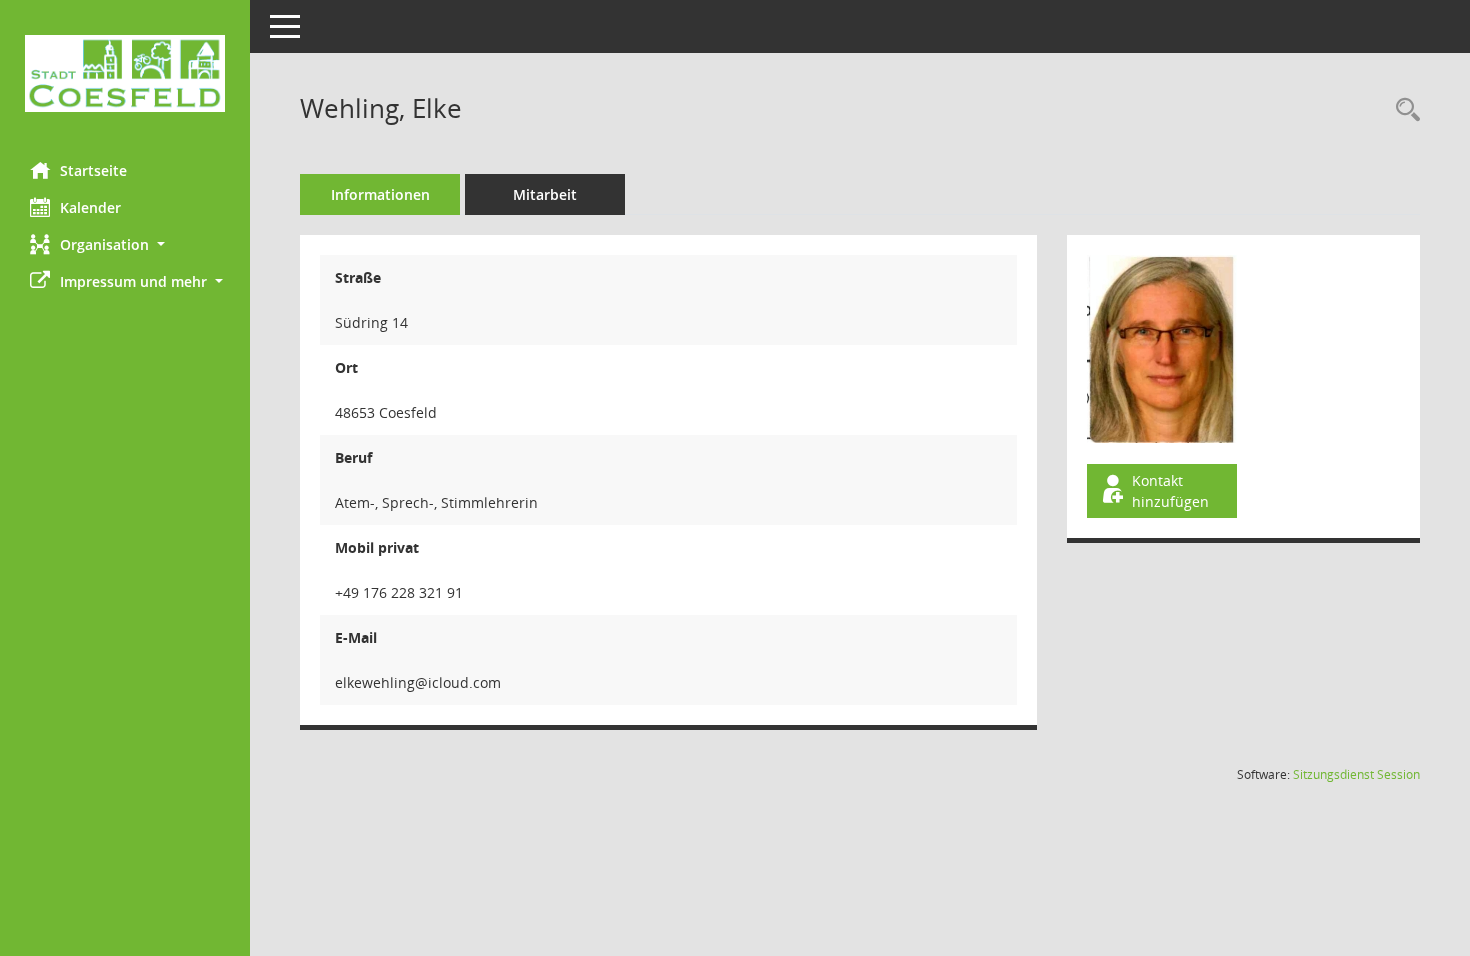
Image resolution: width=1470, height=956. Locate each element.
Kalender (90, 207)
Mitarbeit (545, 194)
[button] (125, 244)
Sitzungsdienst (1356, 774)
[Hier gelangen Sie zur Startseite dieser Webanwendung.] (125, 73)
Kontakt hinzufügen (1170, 491)
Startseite (93, 170)
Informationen (380, 194)
